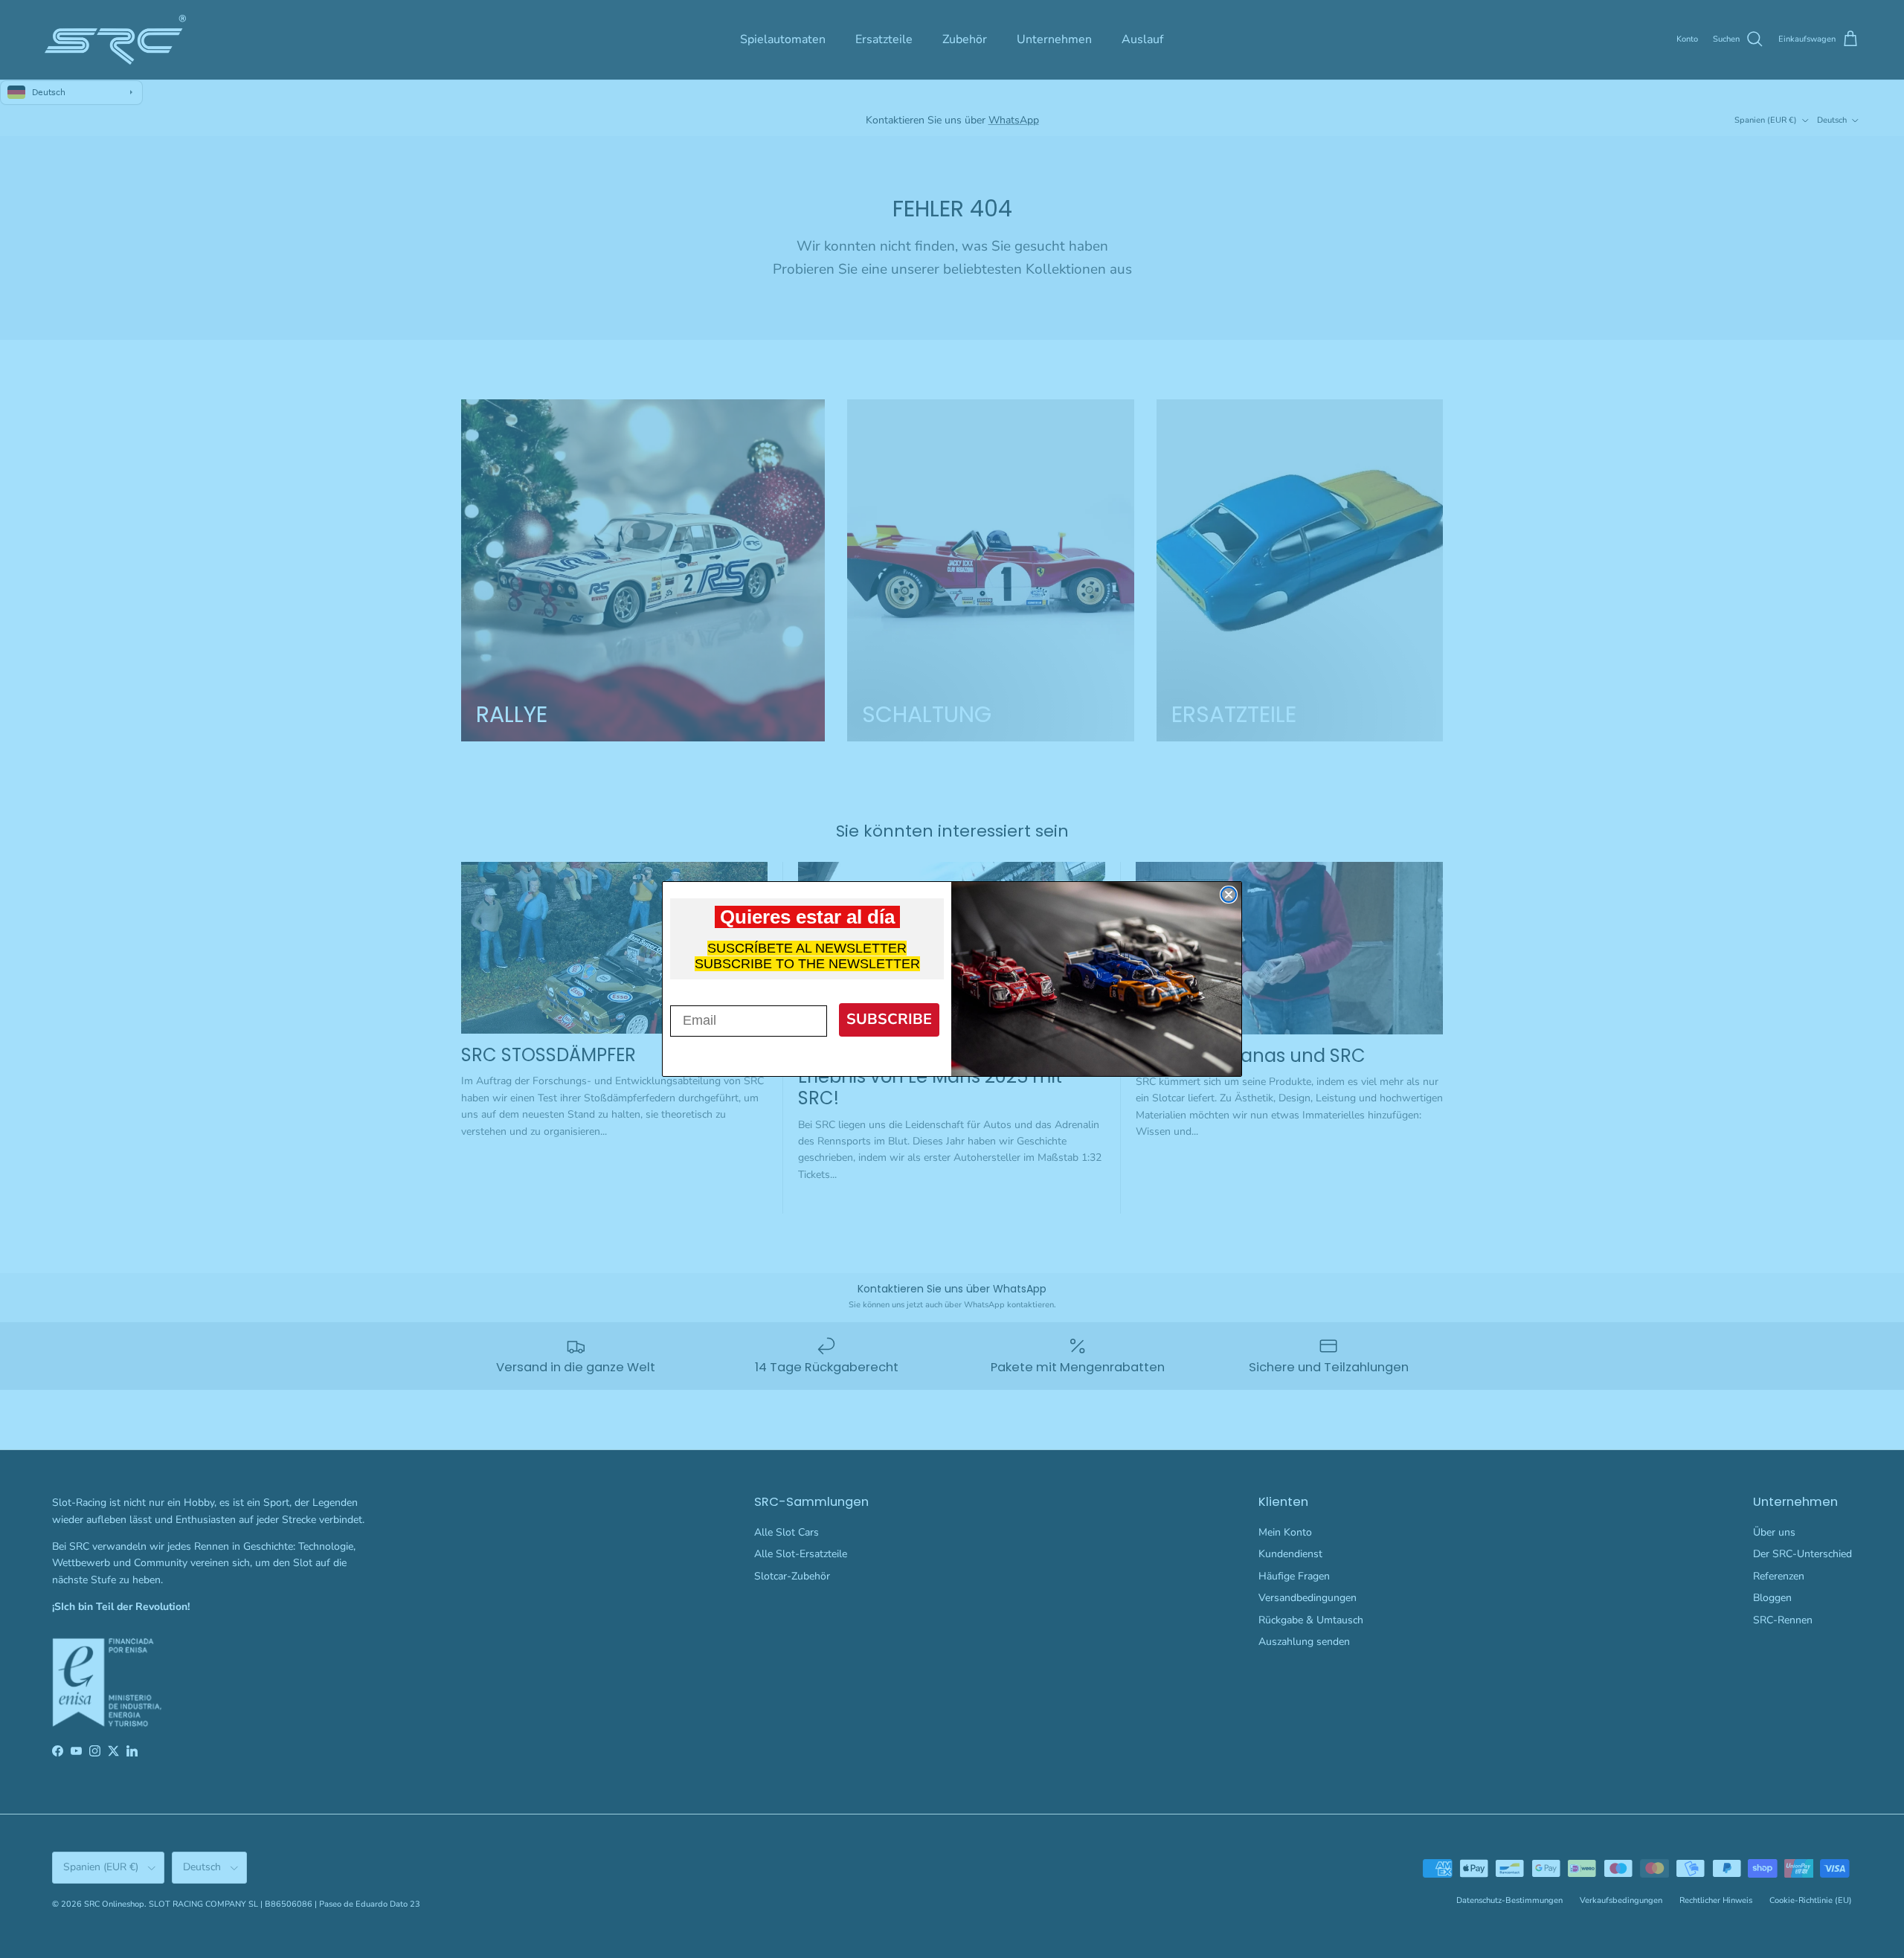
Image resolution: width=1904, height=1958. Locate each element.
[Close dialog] (1229, 895)
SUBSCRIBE (889, 1019)
